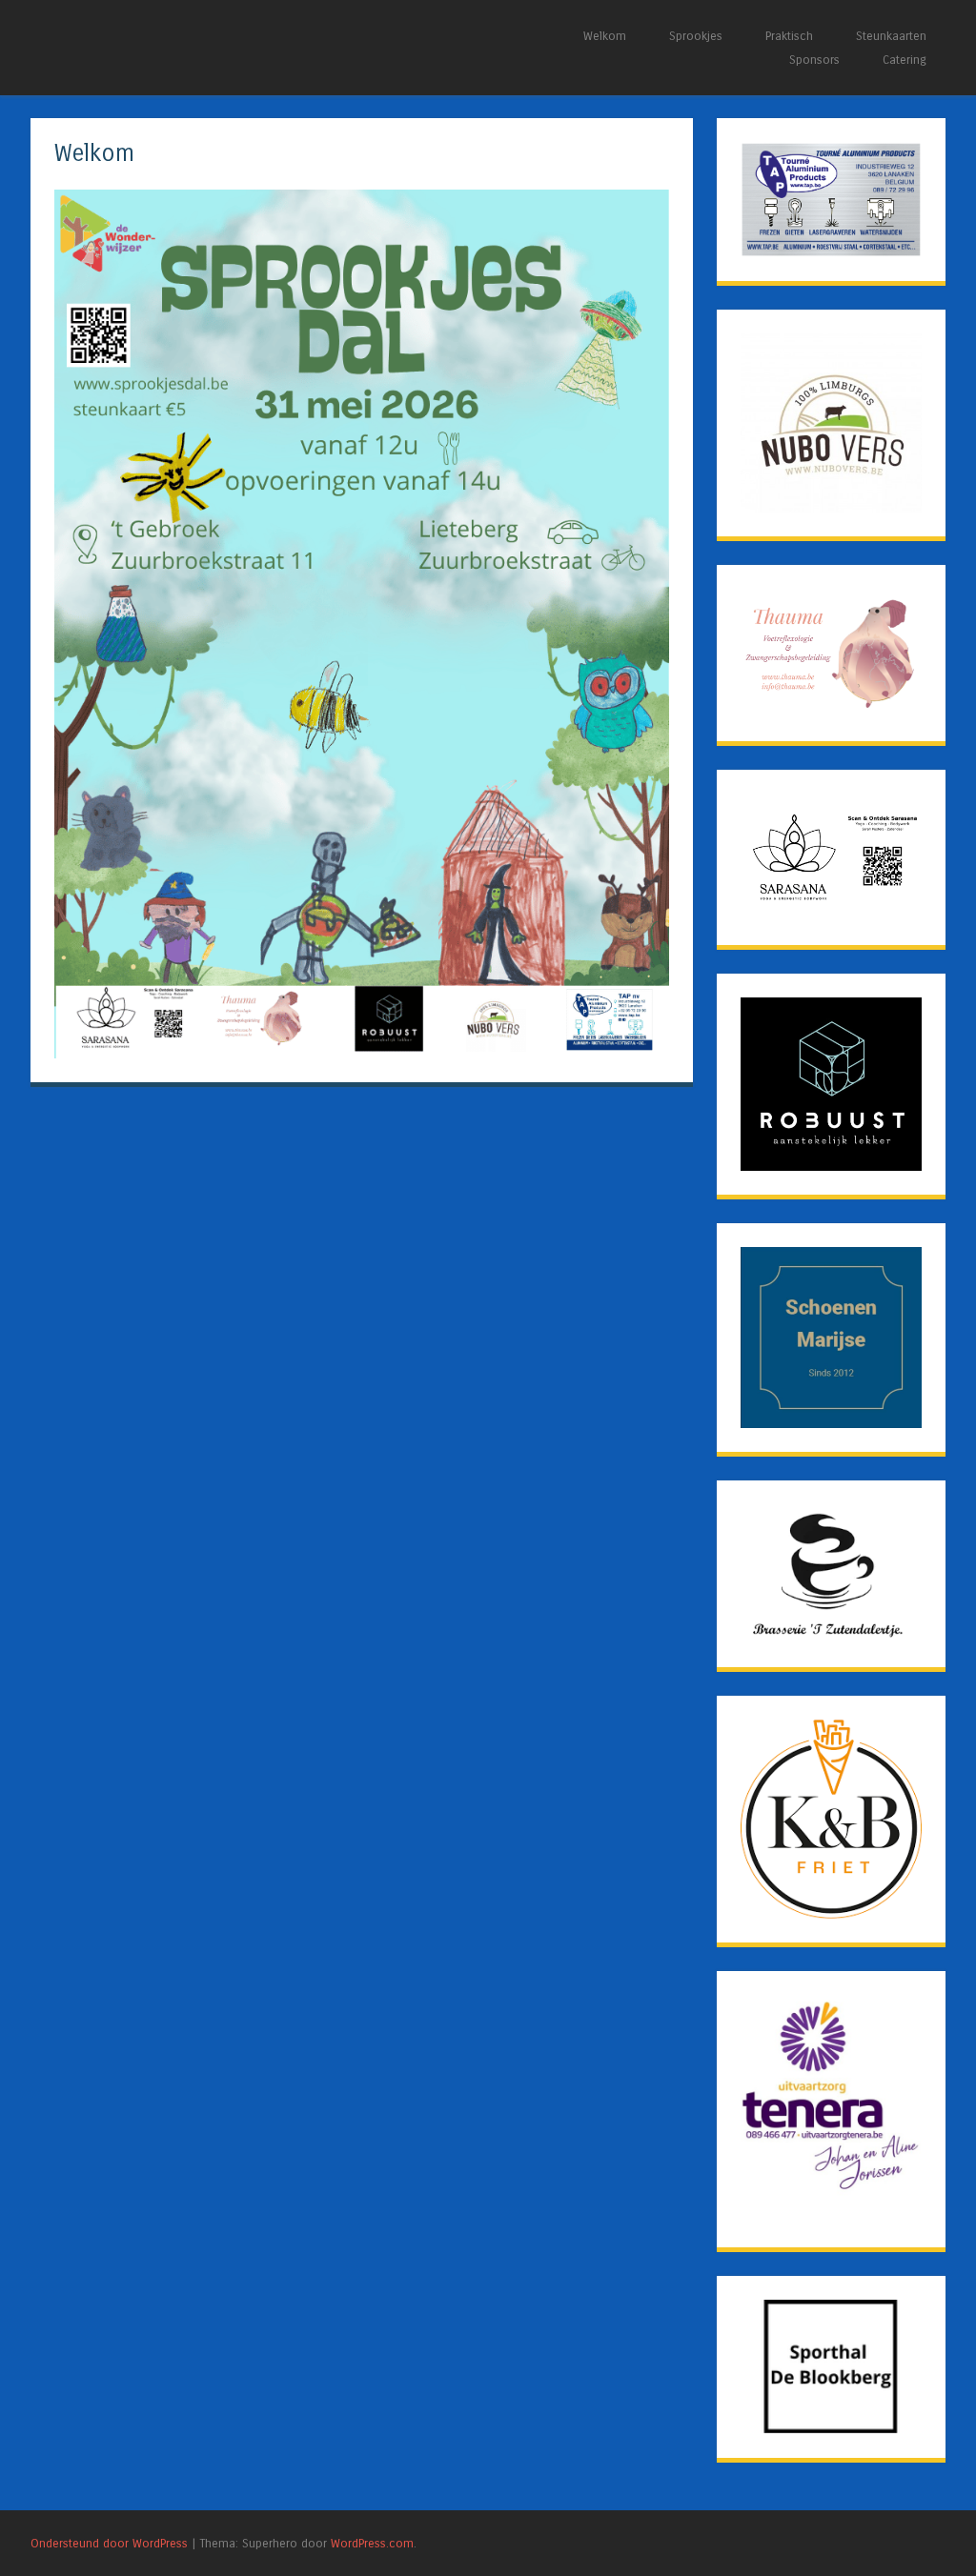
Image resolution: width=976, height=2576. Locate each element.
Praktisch (789, 36)
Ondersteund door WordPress (109, 2543)
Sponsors (814, 60)
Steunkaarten (891, 36)
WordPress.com (372, 2543)
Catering (905, 60)
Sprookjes (696, 36)
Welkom (605, 36)
